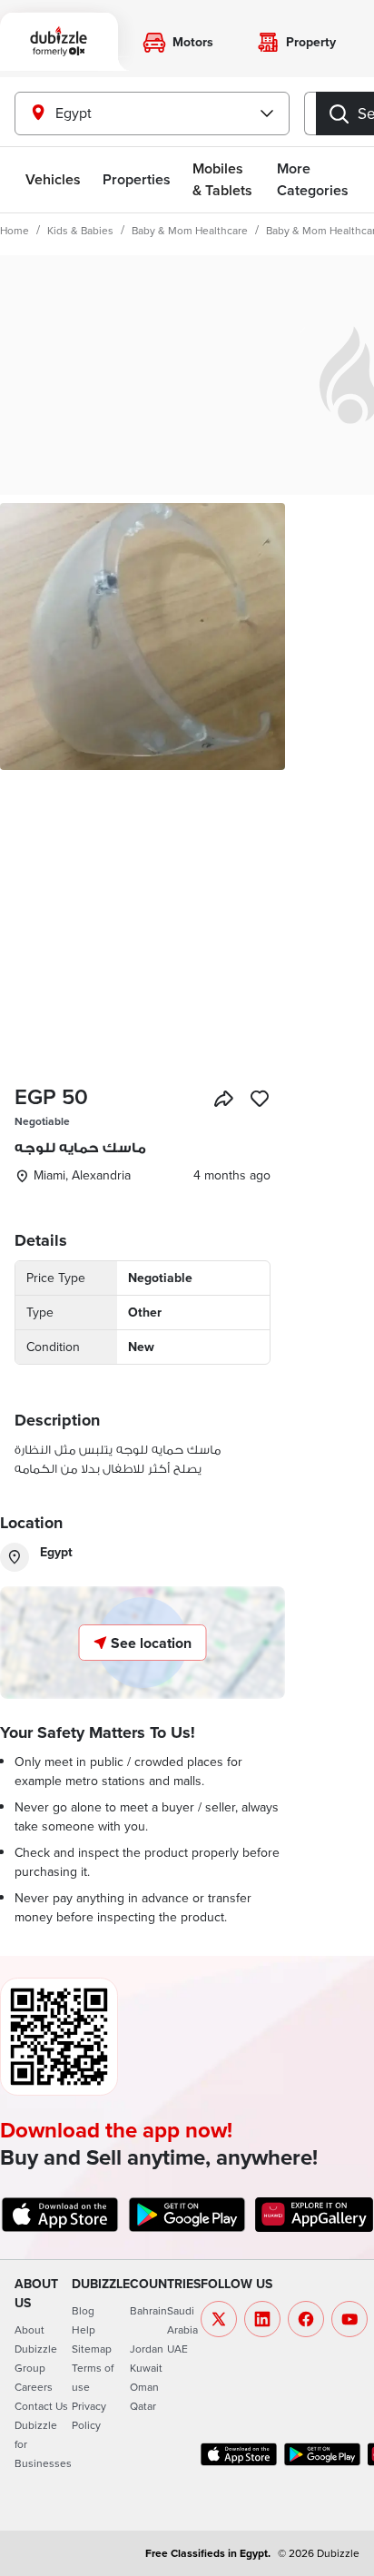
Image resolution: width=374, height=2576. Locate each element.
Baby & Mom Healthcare (190, 230)
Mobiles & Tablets (222, 179)
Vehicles (53, 179)
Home (15, 230)
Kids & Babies (80, 230)
